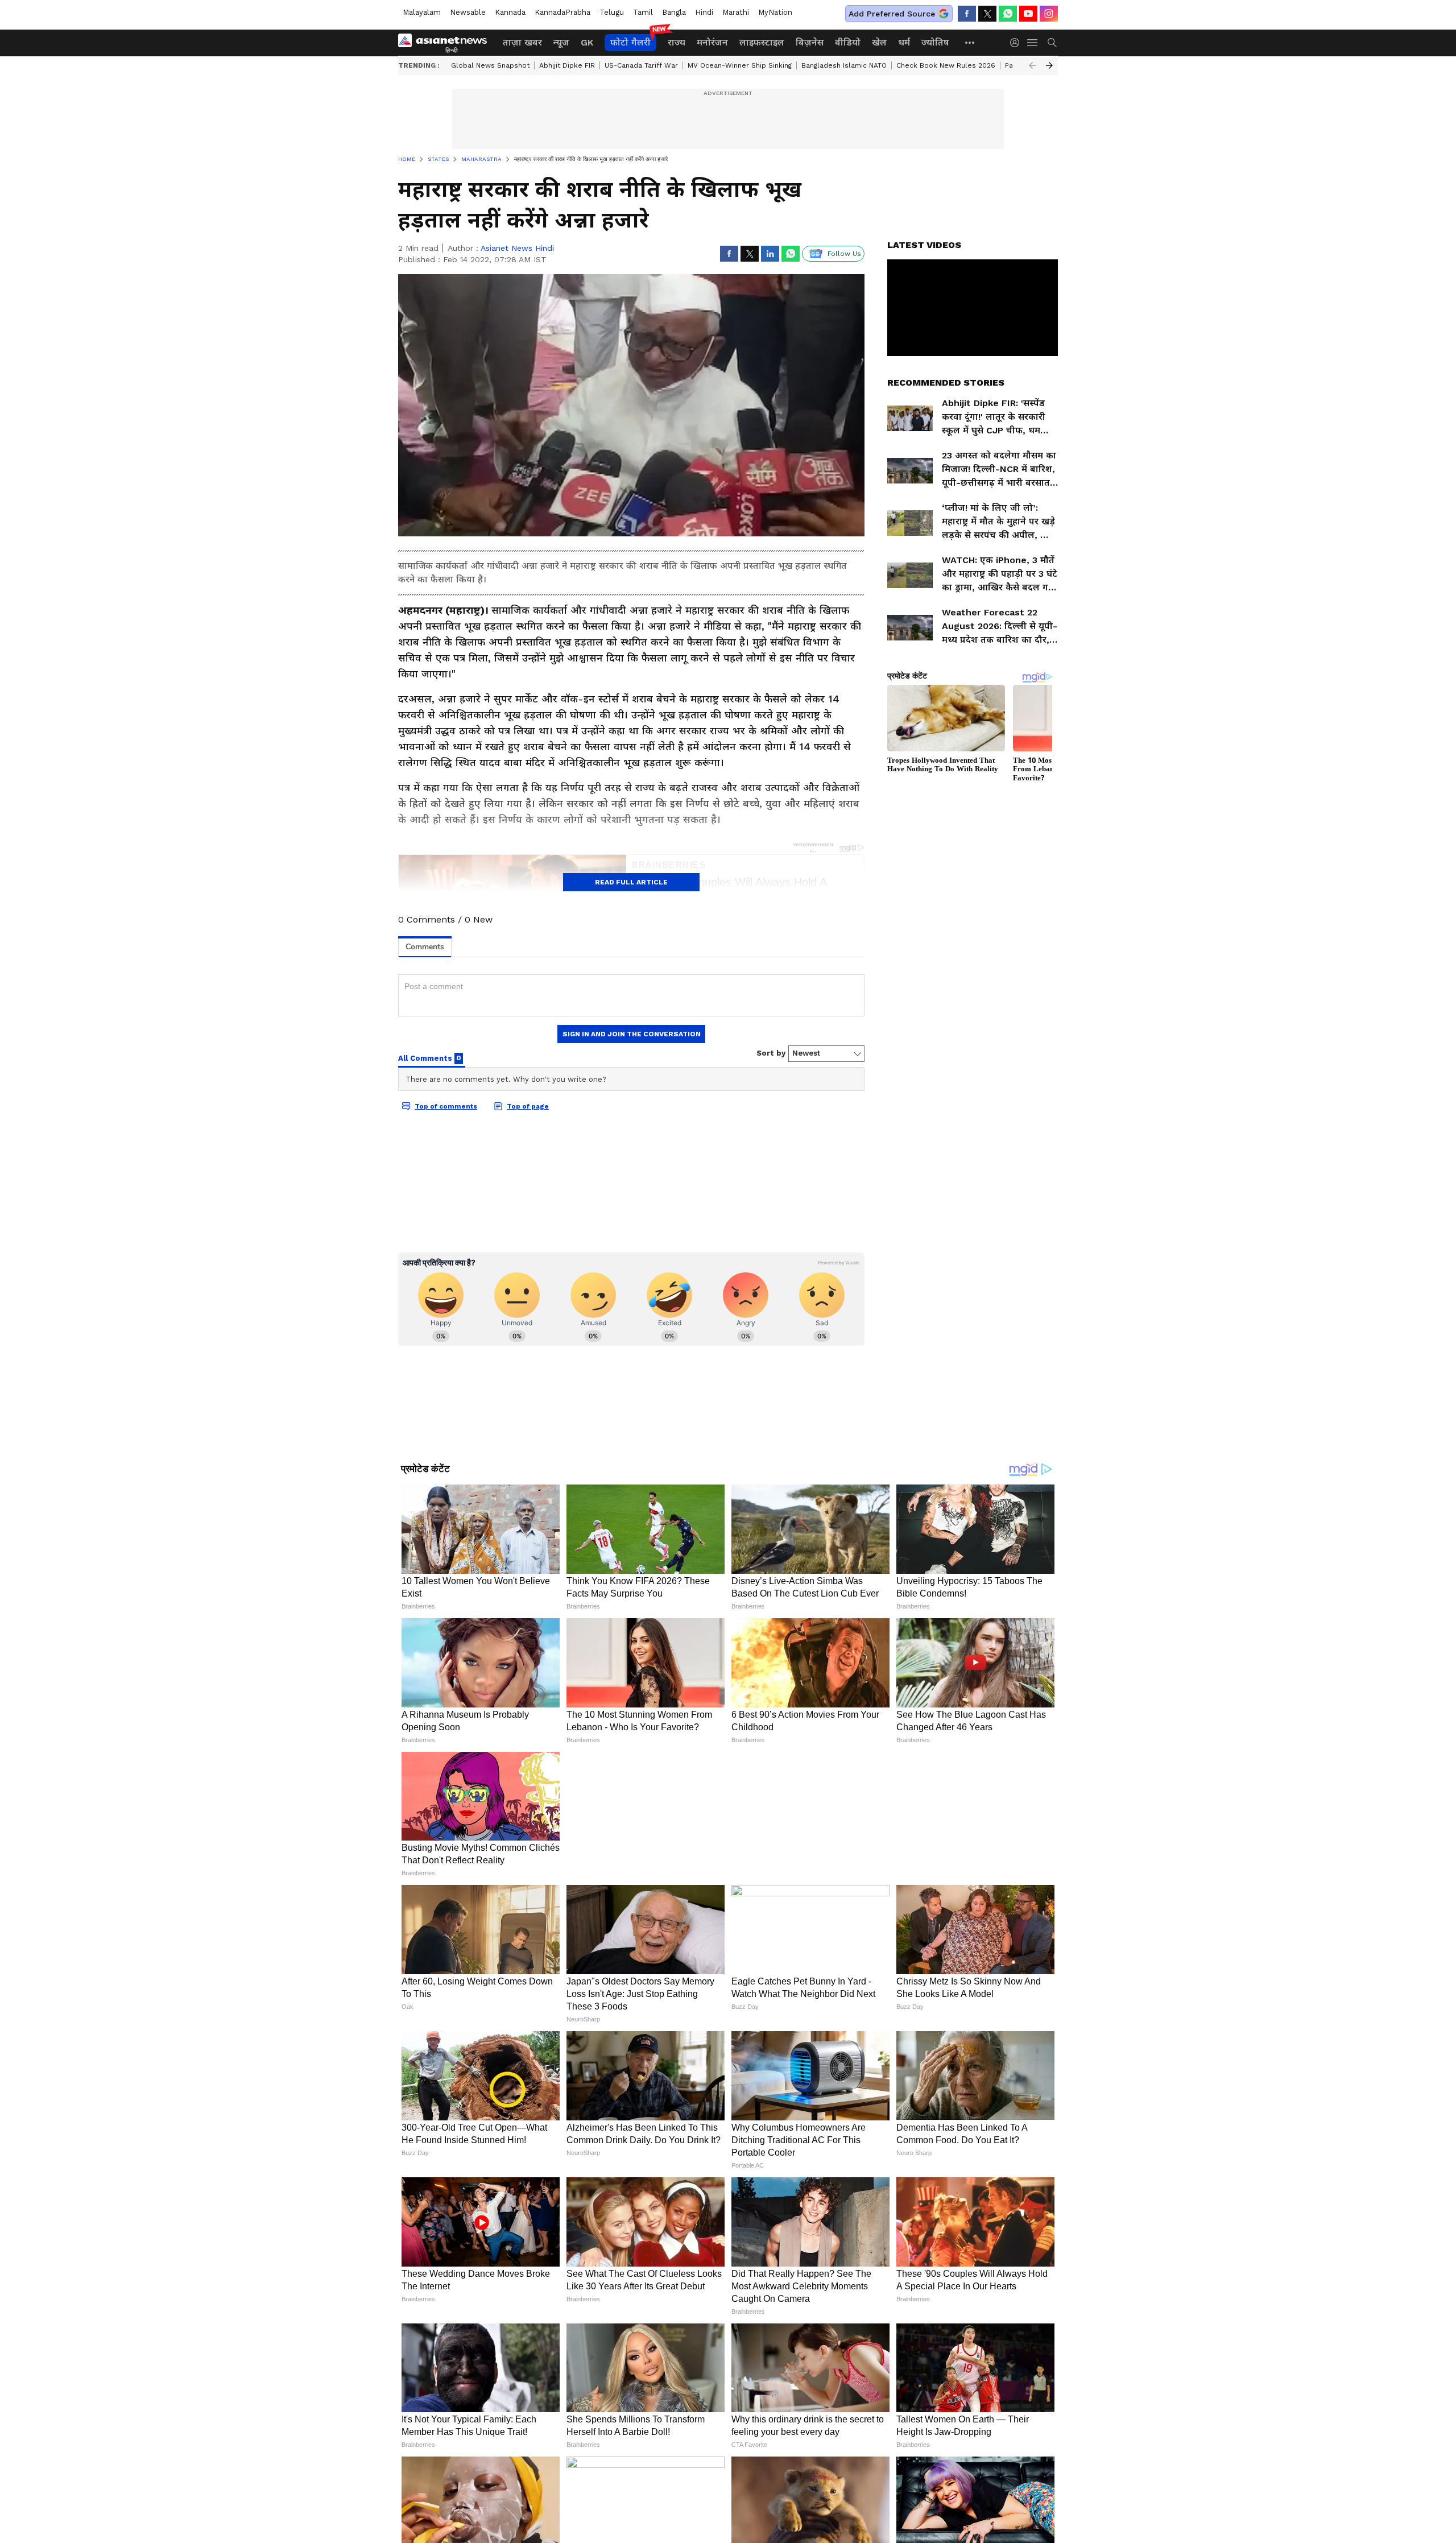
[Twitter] (987, 14)
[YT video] (1028, 14)
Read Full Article (631, 882)
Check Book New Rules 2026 (946, 65)
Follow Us (844, 254)
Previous (1032, 65)
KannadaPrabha (562, 12)
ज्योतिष (935, 42)
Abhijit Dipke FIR (567, 65)
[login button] (1017, 43)
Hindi (704, 12)
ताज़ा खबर (522, 42)
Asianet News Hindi (517, 248)
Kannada (510, 12)
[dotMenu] (970, 42)
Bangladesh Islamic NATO (844, 65)
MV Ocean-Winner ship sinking (740, 65)
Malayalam (422, 12)
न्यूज (561, 42)
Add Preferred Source (892, 14)
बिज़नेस (810, 42)
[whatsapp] (1008, 14)
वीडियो (848, 42)
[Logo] (446, 43)
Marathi (736, 12)
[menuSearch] (1052, 43)
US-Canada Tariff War (641, 65)
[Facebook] (967, 14)
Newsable (468, 12)
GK (587, 42)
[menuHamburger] (1033, 43)
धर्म (904, 42)
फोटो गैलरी (630, 42)
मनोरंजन (712, 42)
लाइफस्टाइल (762, 42)
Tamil (643, 12)
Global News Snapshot (490, 65)
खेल (879, 42)
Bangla (674, 12)
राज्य (677, 42)
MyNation (775, 12)
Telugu (612, 12)
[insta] (1049, 14)
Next (1049, 65)
